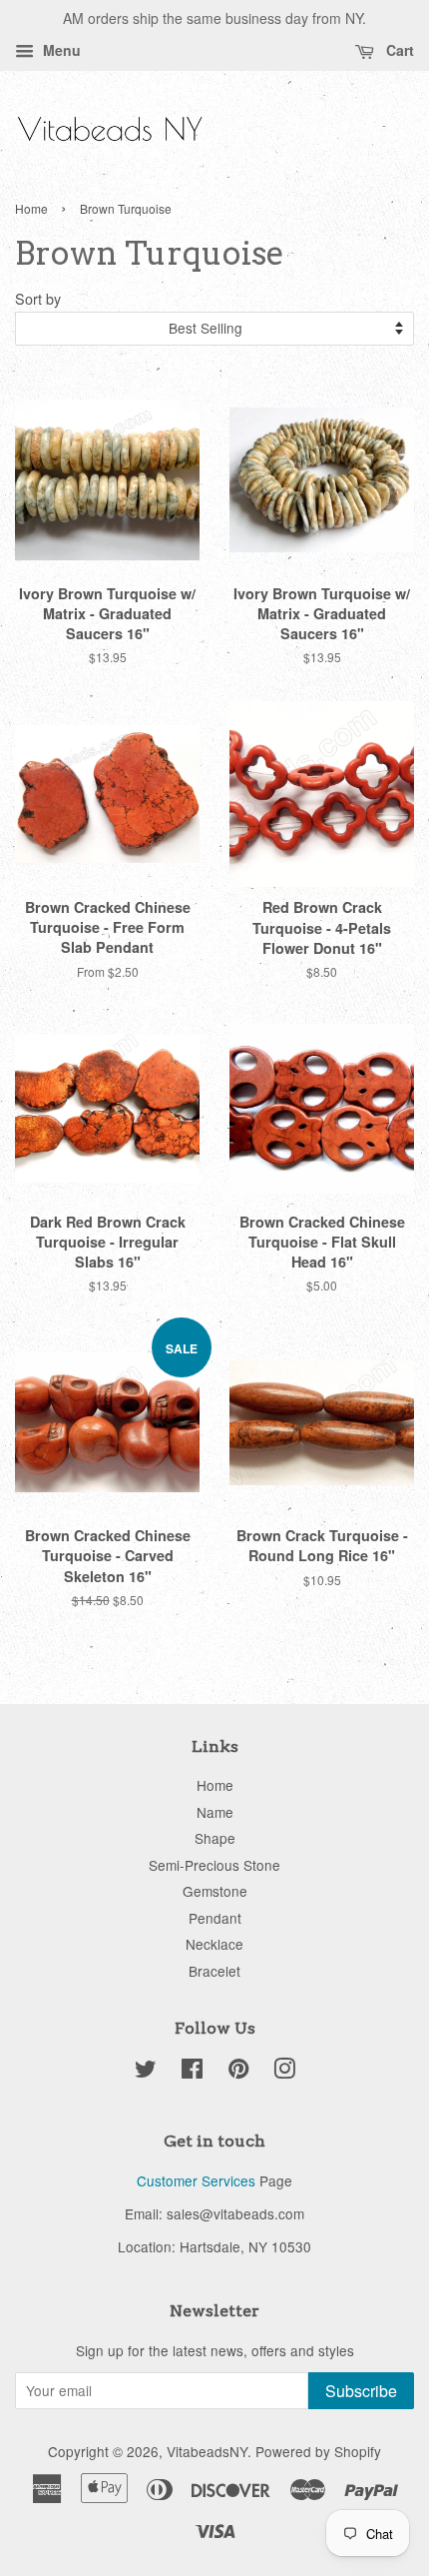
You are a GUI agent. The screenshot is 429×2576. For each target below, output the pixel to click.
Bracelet (214, 1971)
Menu (60, 50)
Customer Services (196, 2180)
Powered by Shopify (318, 2451)
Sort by (38, 298)
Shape (215, 1838)
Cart (398, 50)
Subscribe (361, 2391)
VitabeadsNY (207, 2451)
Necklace (214, 1944)
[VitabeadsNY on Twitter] (146, 2072)
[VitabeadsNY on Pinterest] (238, 2072)
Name (215, 1812)
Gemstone (215, 1891)
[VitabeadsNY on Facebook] (192, 2072)
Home (31, 208)
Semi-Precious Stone (214, 1865)
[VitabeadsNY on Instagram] (284, 2072)
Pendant (215, 1918)
